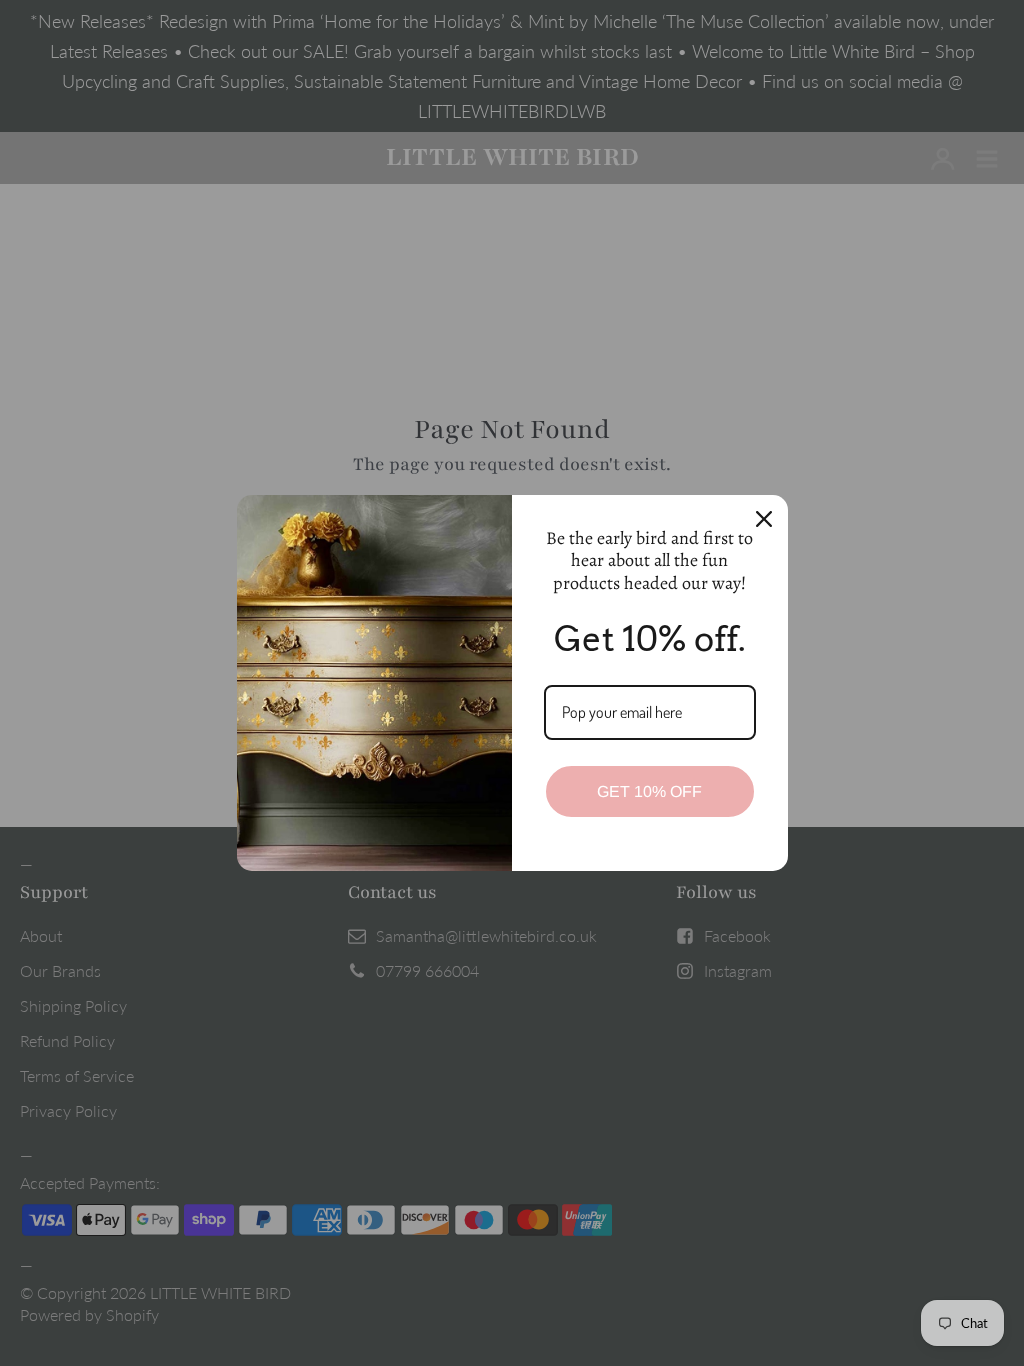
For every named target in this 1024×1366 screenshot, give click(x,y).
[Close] (764, 519)
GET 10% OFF (649, 791)
